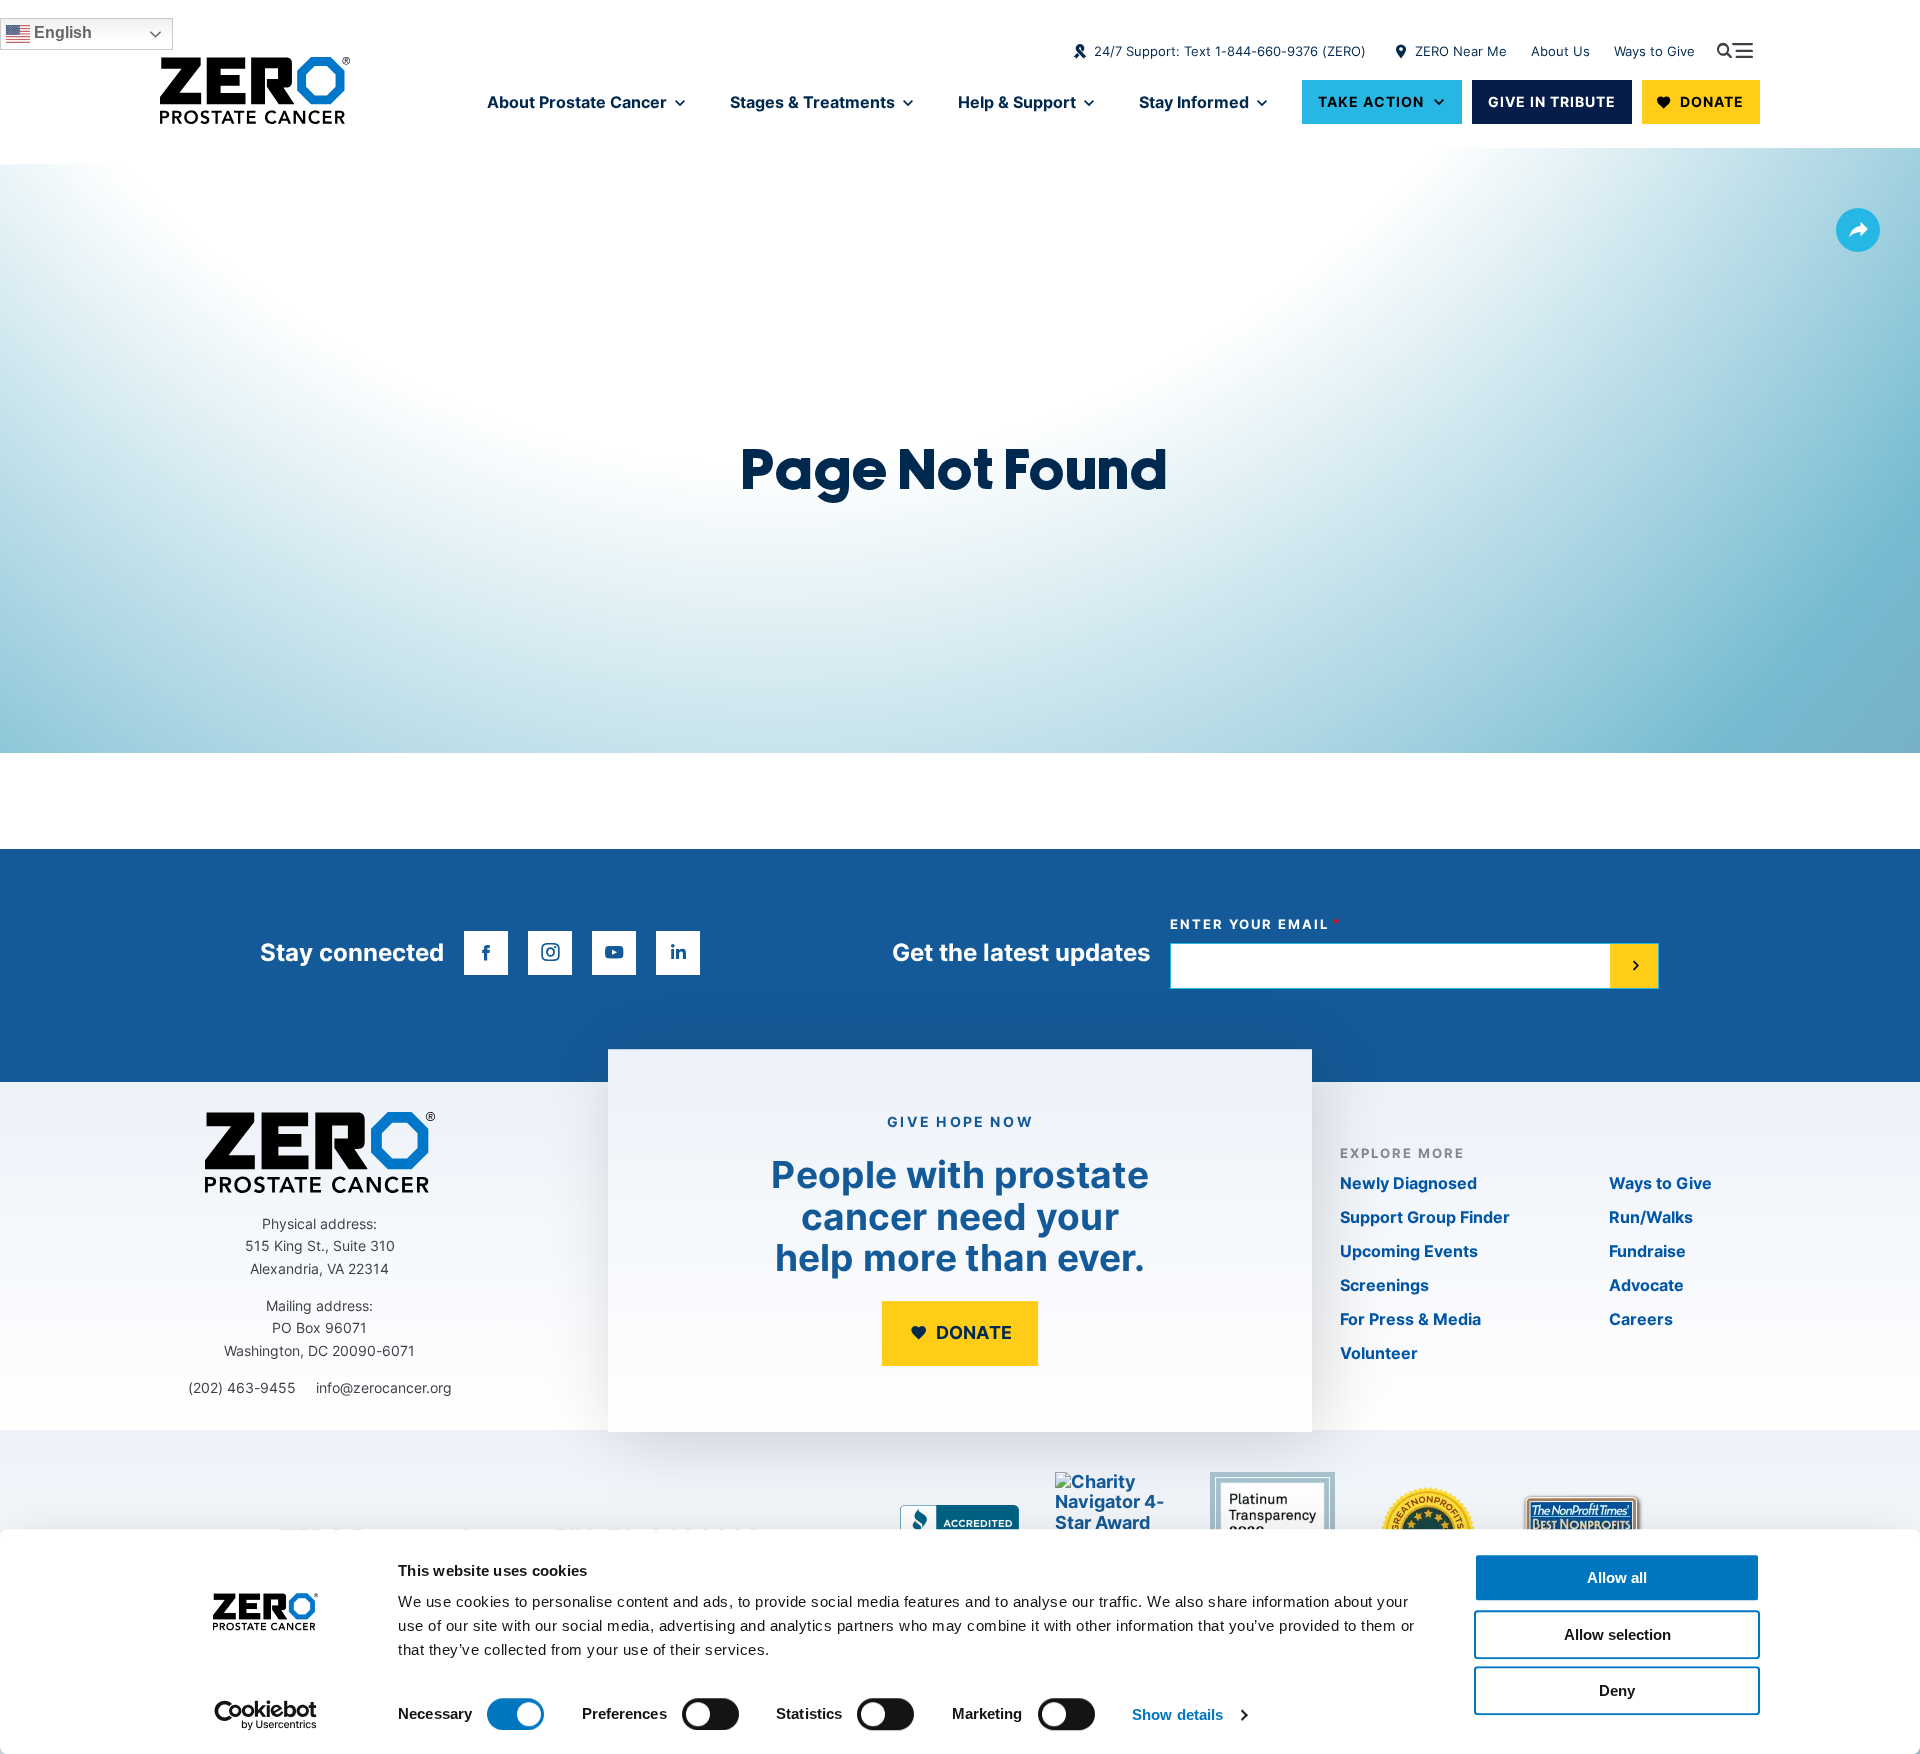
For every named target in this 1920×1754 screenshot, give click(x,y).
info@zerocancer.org (384, 1387)
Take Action (1371, 101)
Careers (1641, 1319)
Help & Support (1017, 102)
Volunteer (1379, 1353)
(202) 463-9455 (242, 1387)
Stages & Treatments (812, 102)
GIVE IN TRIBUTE (1552, 101)
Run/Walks (1651, 1217)
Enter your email (1249, 924)
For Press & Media (1410, 1319)
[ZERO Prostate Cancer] (255, 90)
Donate (1712, 101)
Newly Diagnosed (1408, 1183)
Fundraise (1647, 1251)
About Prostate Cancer (577, 102)
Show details (1177, 1714)
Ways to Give (1654, 51)
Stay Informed (1194, 102)
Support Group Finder (1425, 1217)
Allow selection (1617, 1634)
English (61, 32)
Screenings (1384, 1285)
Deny (1617, 1690)
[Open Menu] (1735, 50)
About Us (1560, 51)
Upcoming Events (1409, 1251)
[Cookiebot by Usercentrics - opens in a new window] (265, 1715)
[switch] (710, 1714)
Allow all (1617, 1577)
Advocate (1646, 1285)
